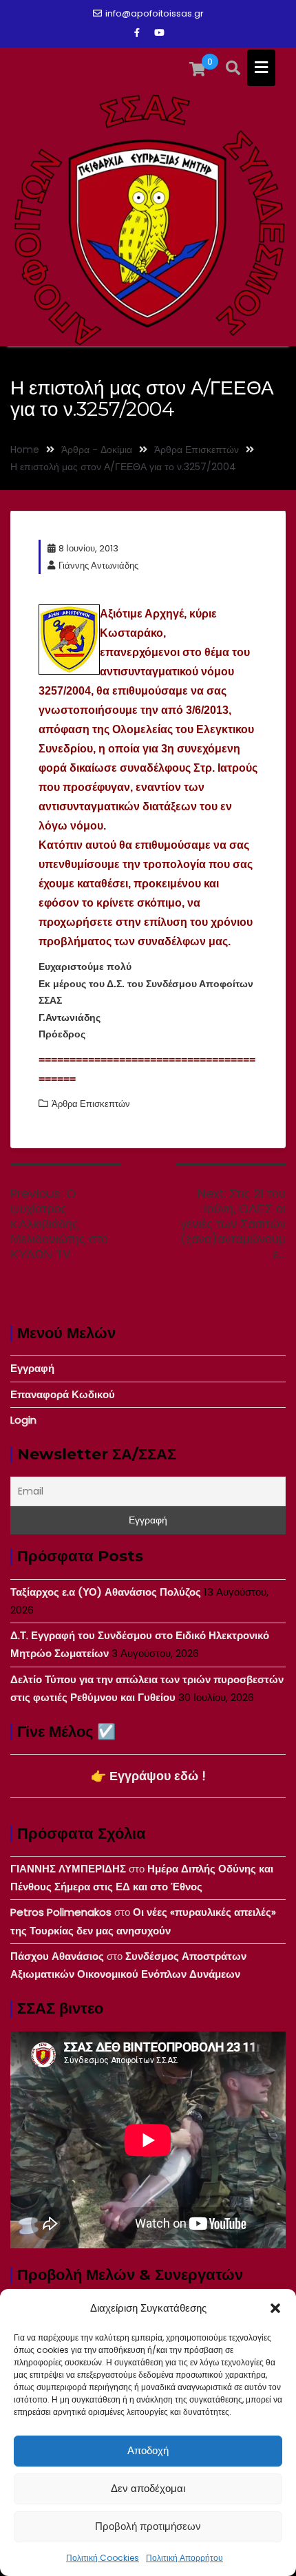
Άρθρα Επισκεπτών (91, 1104)
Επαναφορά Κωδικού (63, 1394)
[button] (275, 2308)
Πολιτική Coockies (103, 2558)
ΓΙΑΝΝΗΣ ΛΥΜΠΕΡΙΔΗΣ (68, 1869)
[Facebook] (137, 33)
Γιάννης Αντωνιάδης (98, 566)
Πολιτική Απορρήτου (184, 2558)
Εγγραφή (32, 1368)
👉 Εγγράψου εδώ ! (148, 1776)
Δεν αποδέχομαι (148, 2488)
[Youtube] (159, 33)
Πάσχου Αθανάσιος (57, 1956)
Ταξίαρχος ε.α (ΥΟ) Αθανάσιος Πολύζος (106, 1592)
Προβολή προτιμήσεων (148, 2526)
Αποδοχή (148, 2450)
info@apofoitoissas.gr (155, 13)
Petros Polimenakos (61, 1912)
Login (23, 1420)
